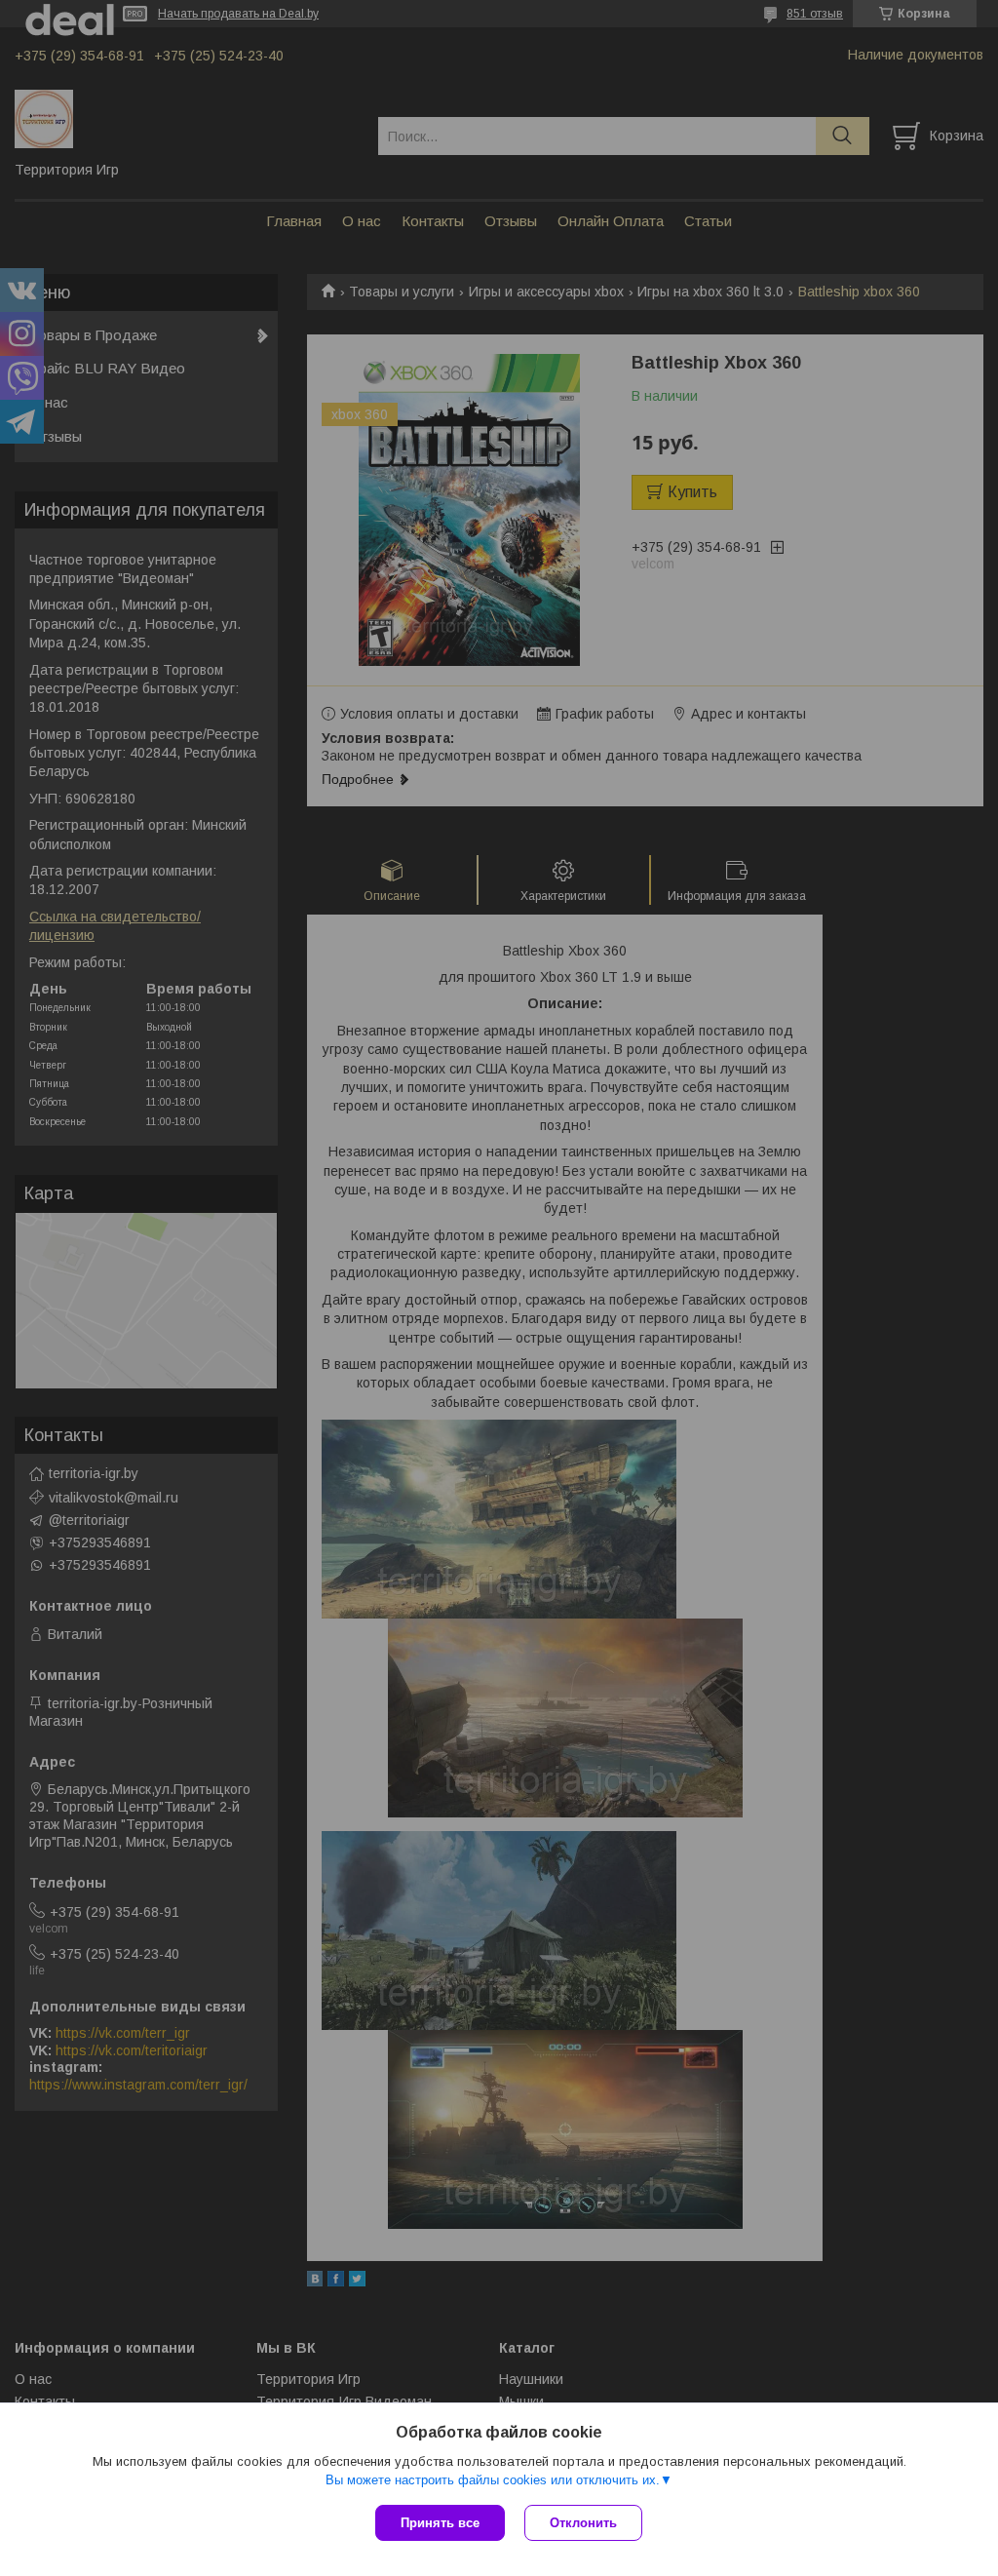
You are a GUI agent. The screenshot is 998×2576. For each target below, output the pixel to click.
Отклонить (583, 2523)
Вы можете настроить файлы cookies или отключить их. (493, 2480)
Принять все (440, 2523)
